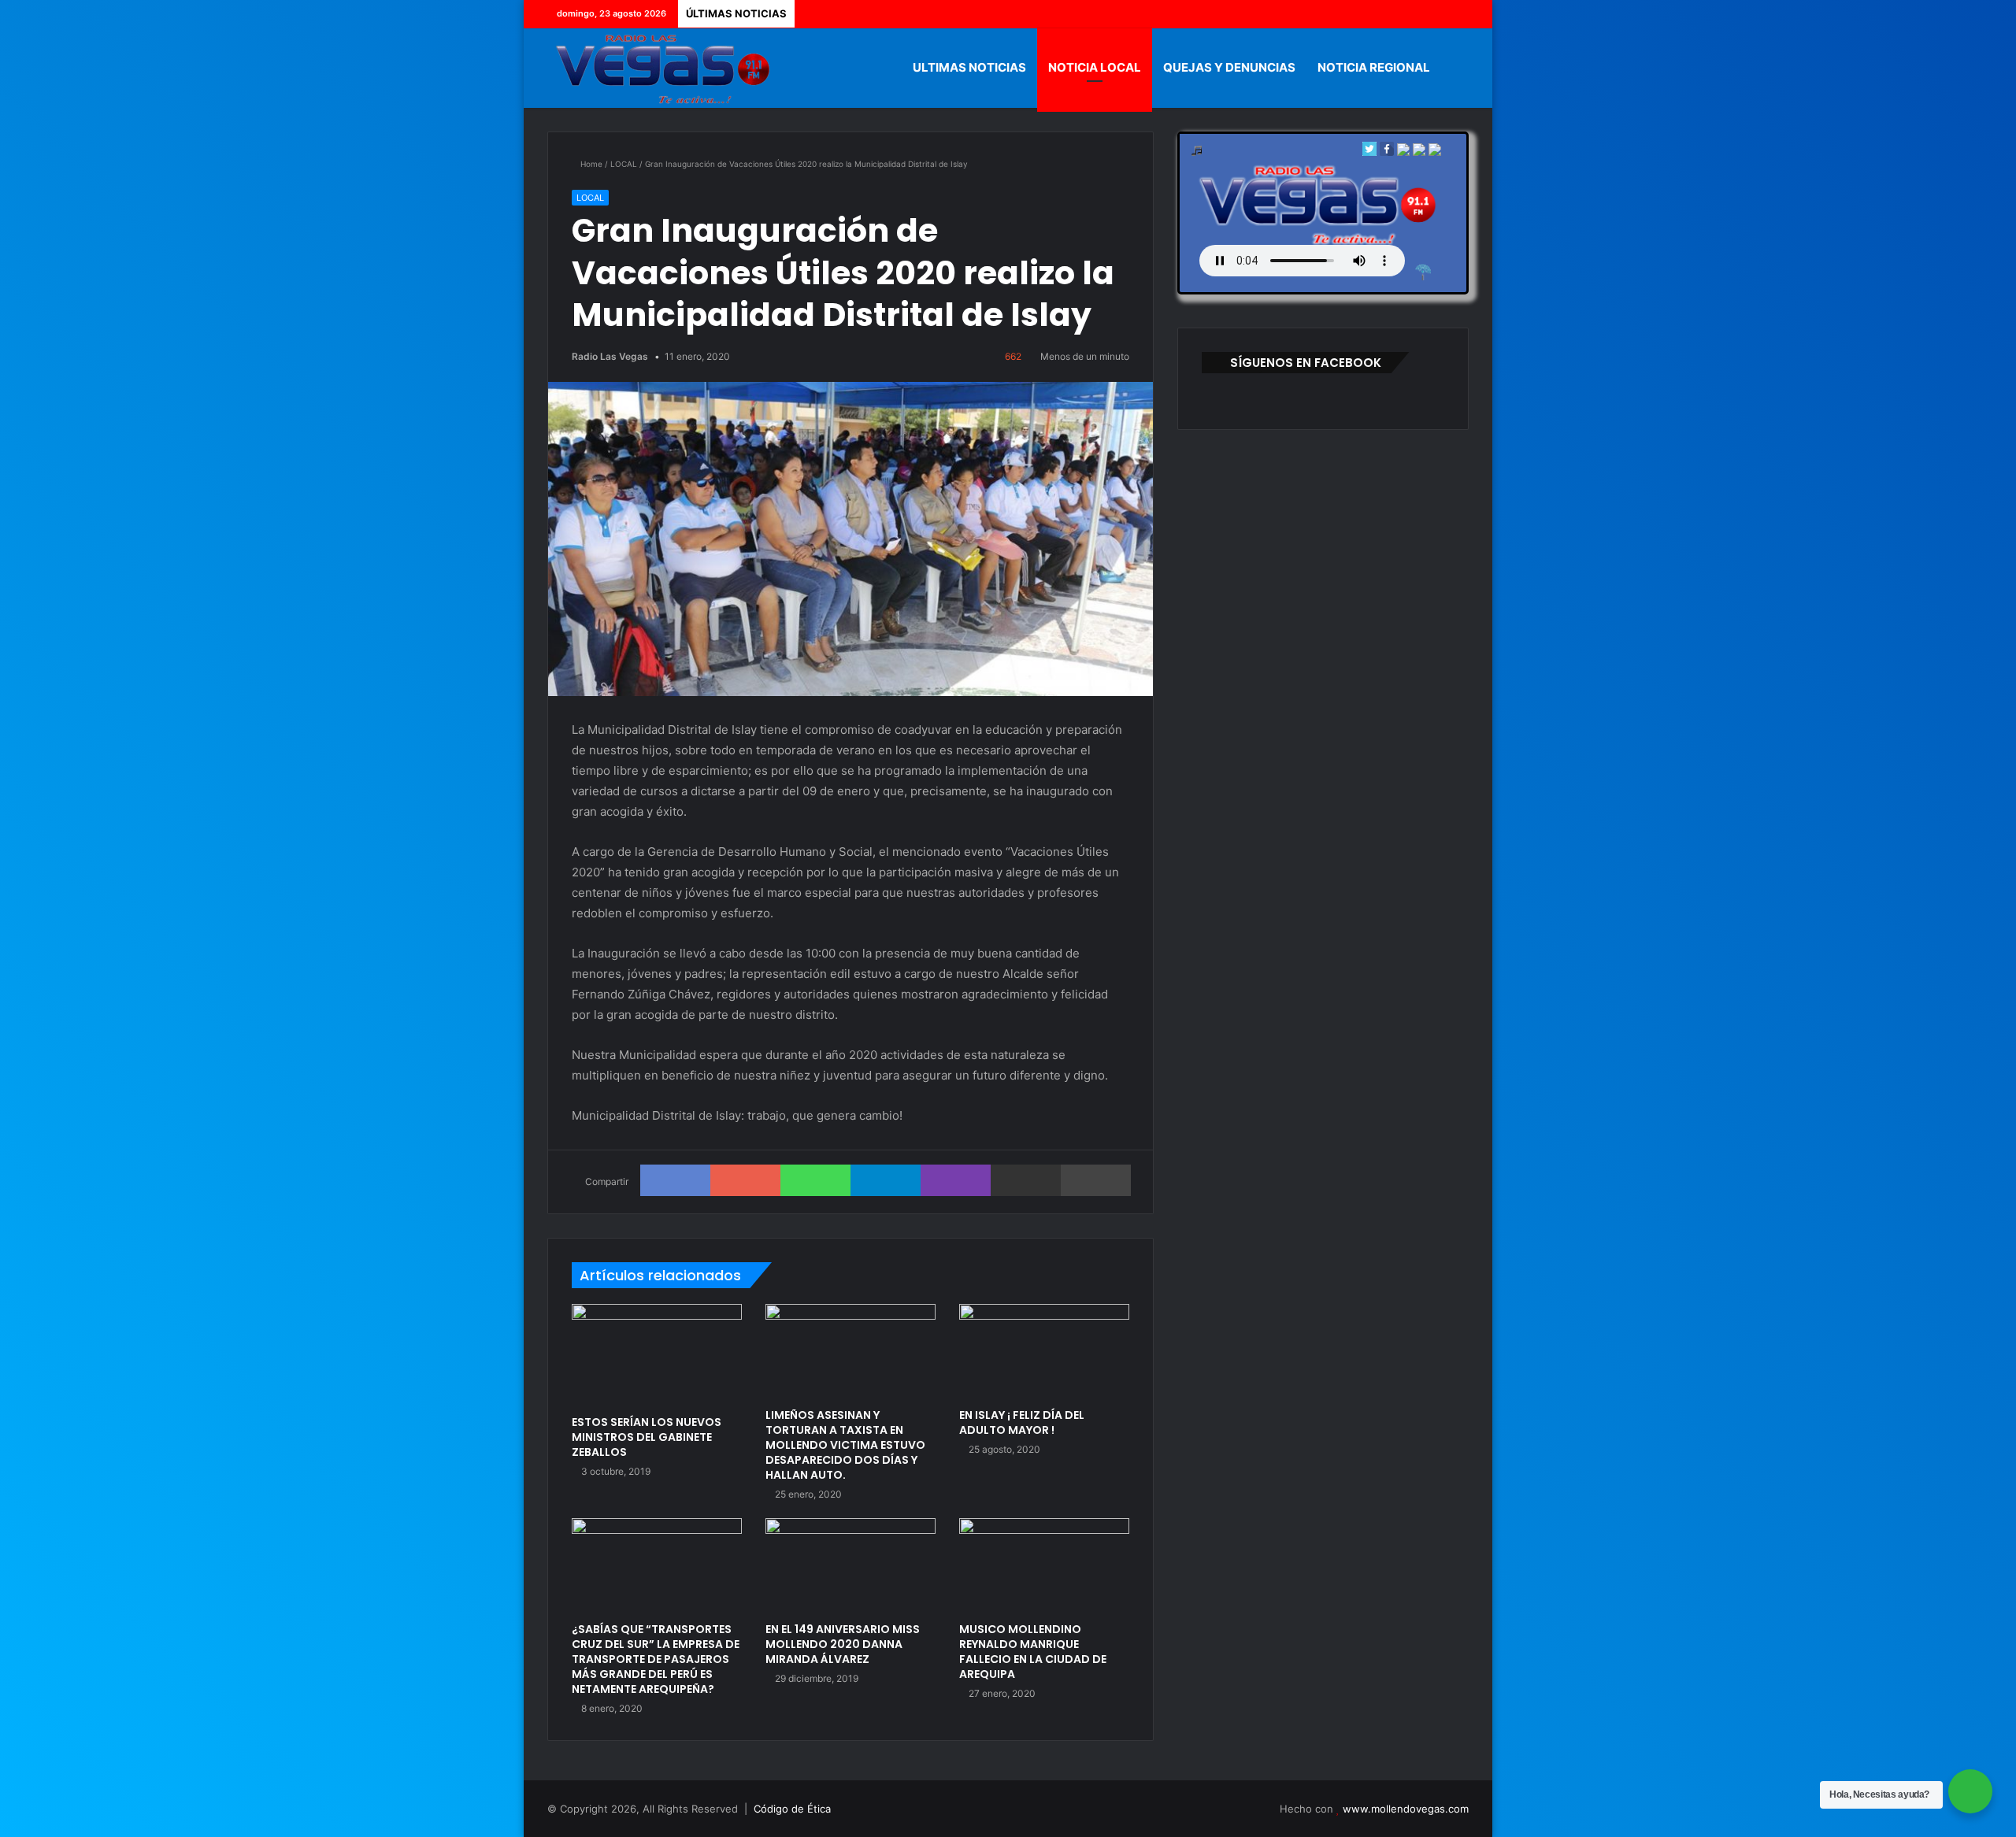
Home (590, 164)
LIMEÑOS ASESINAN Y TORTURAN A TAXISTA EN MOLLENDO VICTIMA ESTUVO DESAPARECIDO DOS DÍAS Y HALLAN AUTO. (845, 1445)
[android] (1435, 152)
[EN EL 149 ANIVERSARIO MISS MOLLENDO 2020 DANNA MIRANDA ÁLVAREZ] (850, 1566)
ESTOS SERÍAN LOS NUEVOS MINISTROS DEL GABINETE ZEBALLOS (647, 1437)
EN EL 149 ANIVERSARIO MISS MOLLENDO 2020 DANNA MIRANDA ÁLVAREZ (843, 1644)
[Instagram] (1457, 14)
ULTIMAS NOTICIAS (969, 67)
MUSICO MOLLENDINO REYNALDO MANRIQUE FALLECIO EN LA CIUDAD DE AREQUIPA (1033, 1652)
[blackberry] (1419, 152)
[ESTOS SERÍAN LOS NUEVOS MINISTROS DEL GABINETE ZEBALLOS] (657, 1356)
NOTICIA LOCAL (1095, 67)
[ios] (1403, 152)
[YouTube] (1433, 14)
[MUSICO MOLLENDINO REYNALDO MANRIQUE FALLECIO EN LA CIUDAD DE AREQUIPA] (1044, 1566)
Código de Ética (792, 1809)
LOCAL (624, 164)
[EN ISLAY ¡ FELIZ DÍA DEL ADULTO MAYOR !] (1044, 1352)
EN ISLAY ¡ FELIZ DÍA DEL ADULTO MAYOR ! (1022, 1422)
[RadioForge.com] (1423, 272)
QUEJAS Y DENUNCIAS (1229, 67)
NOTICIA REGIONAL (1374, 67)
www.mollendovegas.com (1406, 1809)
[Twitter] (1410, 14)
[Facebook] (1386, 14)
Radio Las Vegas (610, 356)
